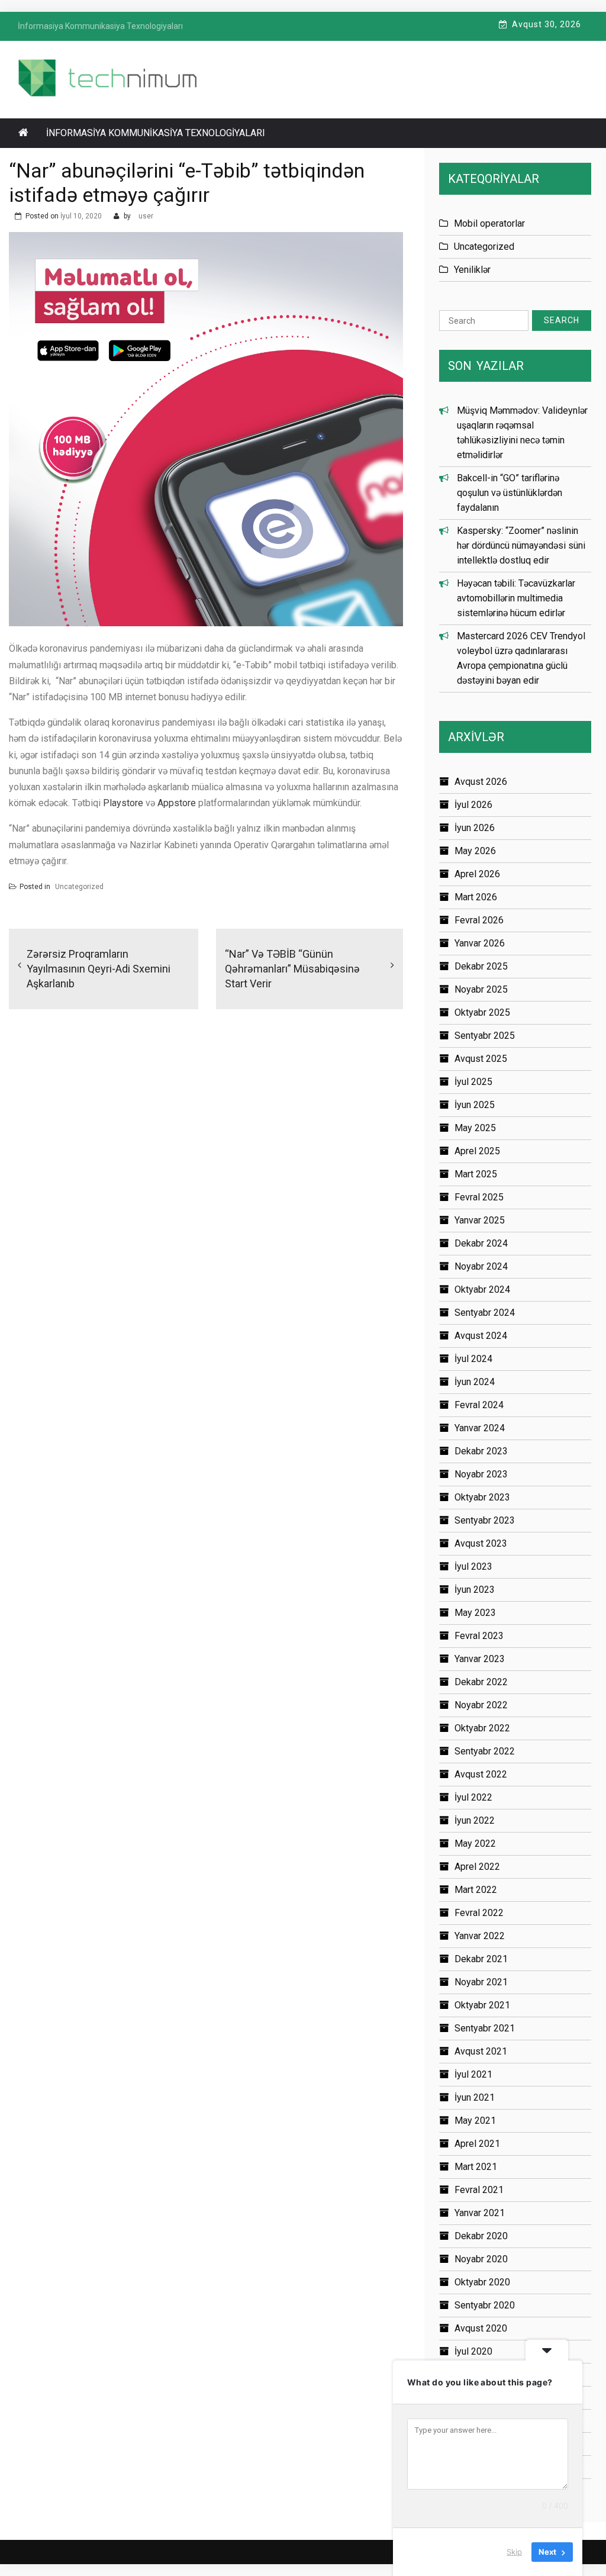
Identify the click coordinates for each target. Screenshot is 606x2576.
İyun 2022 (475, 1820)
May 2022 (475, 1844)
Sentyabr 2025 (485, 1036)
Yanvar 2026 (480, 943)
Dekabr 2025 (481, 966)
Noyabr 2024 (481, 1266)
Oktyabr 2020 (482, 2282)
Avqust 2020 (481, 2328)
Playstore (123, 803)
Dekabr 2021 (481, 1959)
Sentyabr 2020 (485, 2305)
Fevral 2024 (479, 1405)
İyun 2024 (475, 1382)
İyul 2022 (473, 1797)
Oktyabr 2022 (482, 1728)
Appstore (177, 803)
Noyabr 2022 (481, 1705)
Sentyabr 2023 (485, 1520)
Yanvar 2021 (480, 2213)
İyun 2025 (475, 1105)
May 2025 (475, 1128)
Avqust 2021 (481, 2051)
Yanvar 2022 (480, 1936)
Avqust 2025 (481, 1059)
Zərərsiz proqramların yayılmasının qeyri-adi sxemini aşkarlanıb (99, 969)
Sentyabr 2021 (485, 2028)
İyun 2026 (475, 828)
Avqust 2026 (481, 782)
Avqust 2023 (481, 1543)
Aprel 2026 (477, 874)
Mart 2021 (476, 2167)
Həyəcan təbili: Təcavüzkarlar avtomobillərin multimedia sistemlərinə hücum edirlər (516, 598)
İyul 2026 (473, 805)
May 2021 (475, 2121)
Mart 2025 (476, 1174)
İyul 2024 (473, 1359)
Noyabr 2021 (481, 1982)
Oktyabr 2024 (482, 1289)
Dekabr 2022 (481, 1682)
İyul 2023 (473, 1566)
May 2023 (475, 1613)
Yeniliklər (472, 270)
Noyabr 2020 (481, 2259)
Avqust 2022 (481, 1774)
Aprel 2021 (477, 2144)
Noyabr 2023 (481, 1474)
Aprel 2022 (477, 1867)
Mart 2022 (476, 1890)
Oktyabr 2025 (482, 1012)
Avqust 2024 (481, 1336)
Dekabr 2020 (481, 2236)
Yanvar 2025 (480, 1220)
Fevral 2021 (479, 2190)
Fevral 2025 (479, 1197)
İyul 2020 (473, 2351)
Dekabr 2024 (481, 1243)
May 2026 (475, 851)
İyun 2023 (475, 1590)
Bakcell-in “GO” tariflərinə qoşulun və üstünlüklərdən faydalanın (510, 493)
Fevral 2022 (479, 1913)
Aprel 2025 (477, 1151)
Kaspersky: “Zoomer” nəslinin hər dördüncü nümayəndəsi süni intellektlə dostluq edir (521, 545)
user (146, 216)
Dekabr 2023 (481, 1451)
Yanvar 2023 (480, 1659)
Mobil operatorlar (489, 223)
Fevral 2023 (479, 1636)
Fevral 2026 (479, 920)
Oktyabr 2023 (482, 1497)
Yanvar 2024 (480, 1428)
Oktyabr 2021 (482, 2005)
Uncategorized (79, 887)
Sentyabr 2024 (485, 1313)
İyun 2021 (475, 2097)
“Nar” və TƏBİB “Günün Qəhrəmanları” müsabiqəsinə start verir (292, 969)
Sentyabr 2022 (485, 1751)
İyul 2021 (473, 2074)
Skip (514, 2552)
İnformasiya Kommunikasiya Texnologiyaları (156, 133)
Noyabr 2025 (481, 989)
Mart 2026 (476, 897)
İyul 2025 (473, 1082)
